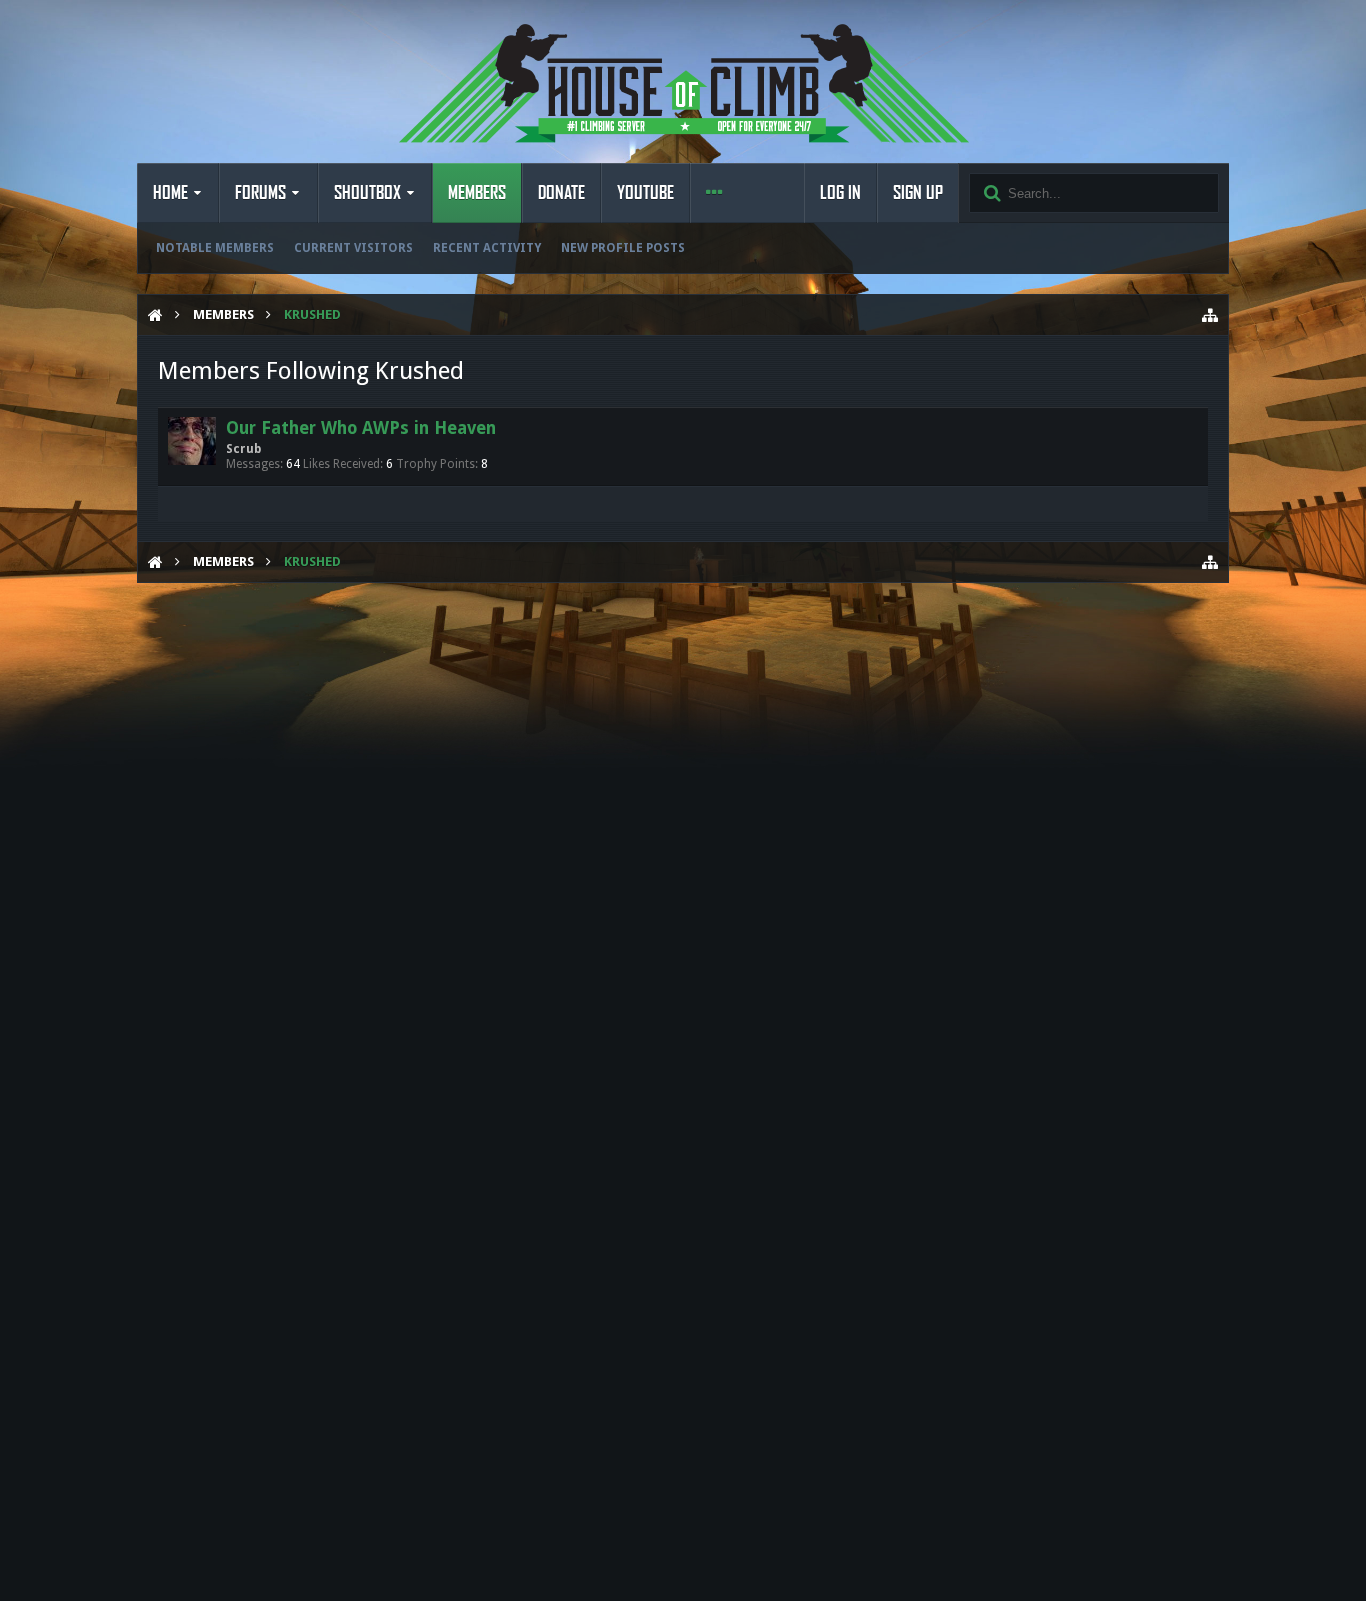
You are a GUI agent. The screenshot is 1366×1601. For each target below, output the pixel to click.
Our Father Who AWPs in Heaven (361, 428)
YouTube (645, 193)
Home (170, 193)
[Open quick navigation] (1210, 315)
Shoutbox (367, 193)
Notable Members (215, 248)
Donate (561, 193)
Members (477, 193)
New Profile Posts (623, 248)
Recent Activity (487, 248)
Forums (260, 193)
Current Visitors (353, 248)
